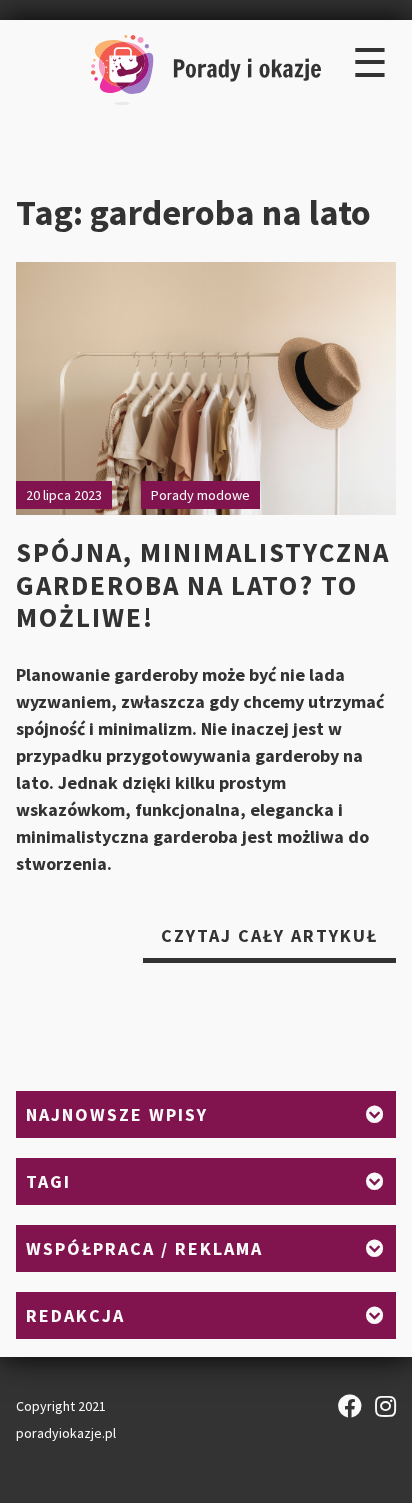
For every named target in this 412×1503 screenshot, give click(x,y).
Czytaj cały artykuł (278, 943)
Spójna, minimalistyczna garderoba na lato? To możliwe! (203, 584)
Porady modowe (200, 495)
